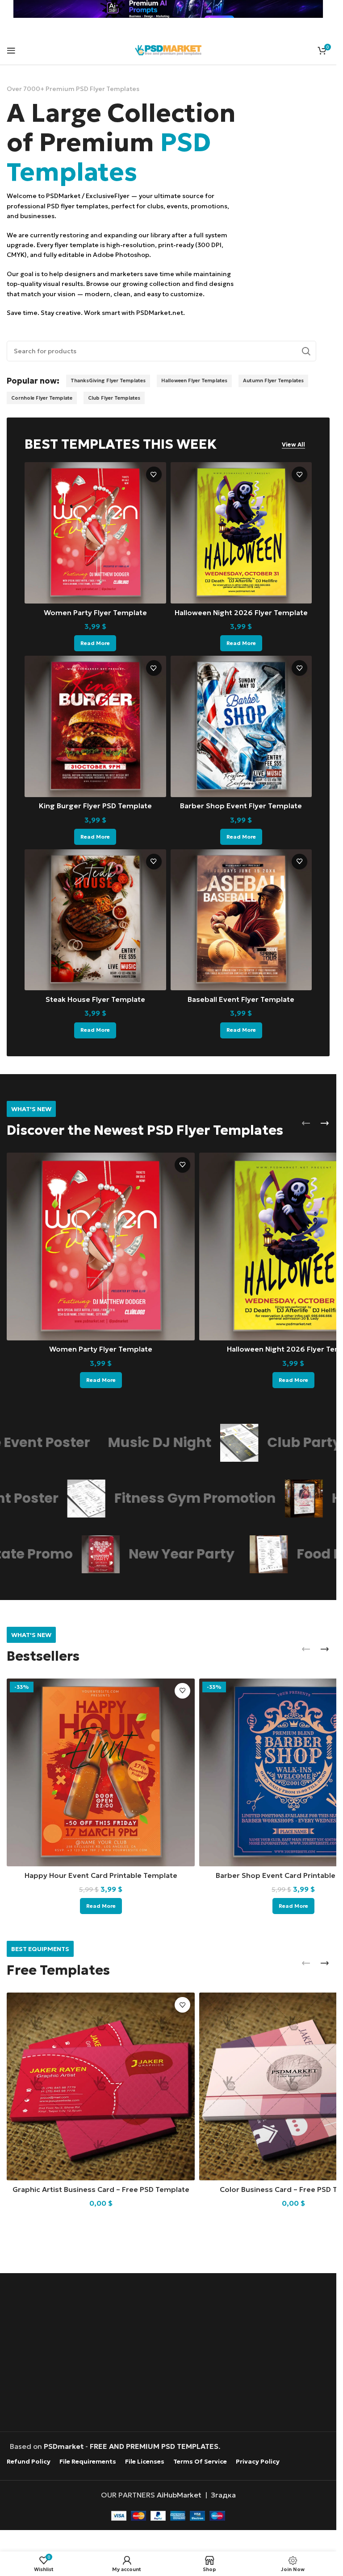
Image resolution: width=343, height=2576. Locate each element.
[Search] (306, 351)
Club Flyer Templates (114, 398)
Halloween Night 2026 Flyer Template (241, 612)
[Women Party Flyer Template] (95, 533)
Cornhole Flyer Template (42, 398)
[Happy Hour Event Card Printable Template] (101, 1772)
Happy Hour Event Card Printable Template (101, 1875)
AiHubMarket (179, 2494)
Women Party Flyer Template (95, 612)
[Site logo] (168, 49)
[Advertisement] (171, 2353)
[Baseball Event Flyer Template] (241, 920)
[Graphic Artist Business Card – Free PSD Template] (101, 2086)
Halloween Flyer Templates (194, 380)
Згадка (223, 2494)
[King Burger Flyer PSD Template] (95, 726)
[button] (306, 1123)
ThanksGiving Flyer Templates (108, 380)
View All (293, 445)
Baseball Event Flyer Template (241, 999)
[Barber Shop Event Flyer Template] (241, 726)
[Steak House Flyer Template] (95, 920)
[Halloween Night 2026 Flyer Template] (241, 533)
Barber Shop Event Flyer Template (241, 806)
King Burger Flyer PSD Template (95, 806)
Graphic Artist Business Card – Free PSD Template (101, 2189)
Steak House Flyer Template (95, 999)
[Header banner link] (168, 9)
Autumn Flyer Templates (273, 380)
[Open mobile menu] (11, 50)
